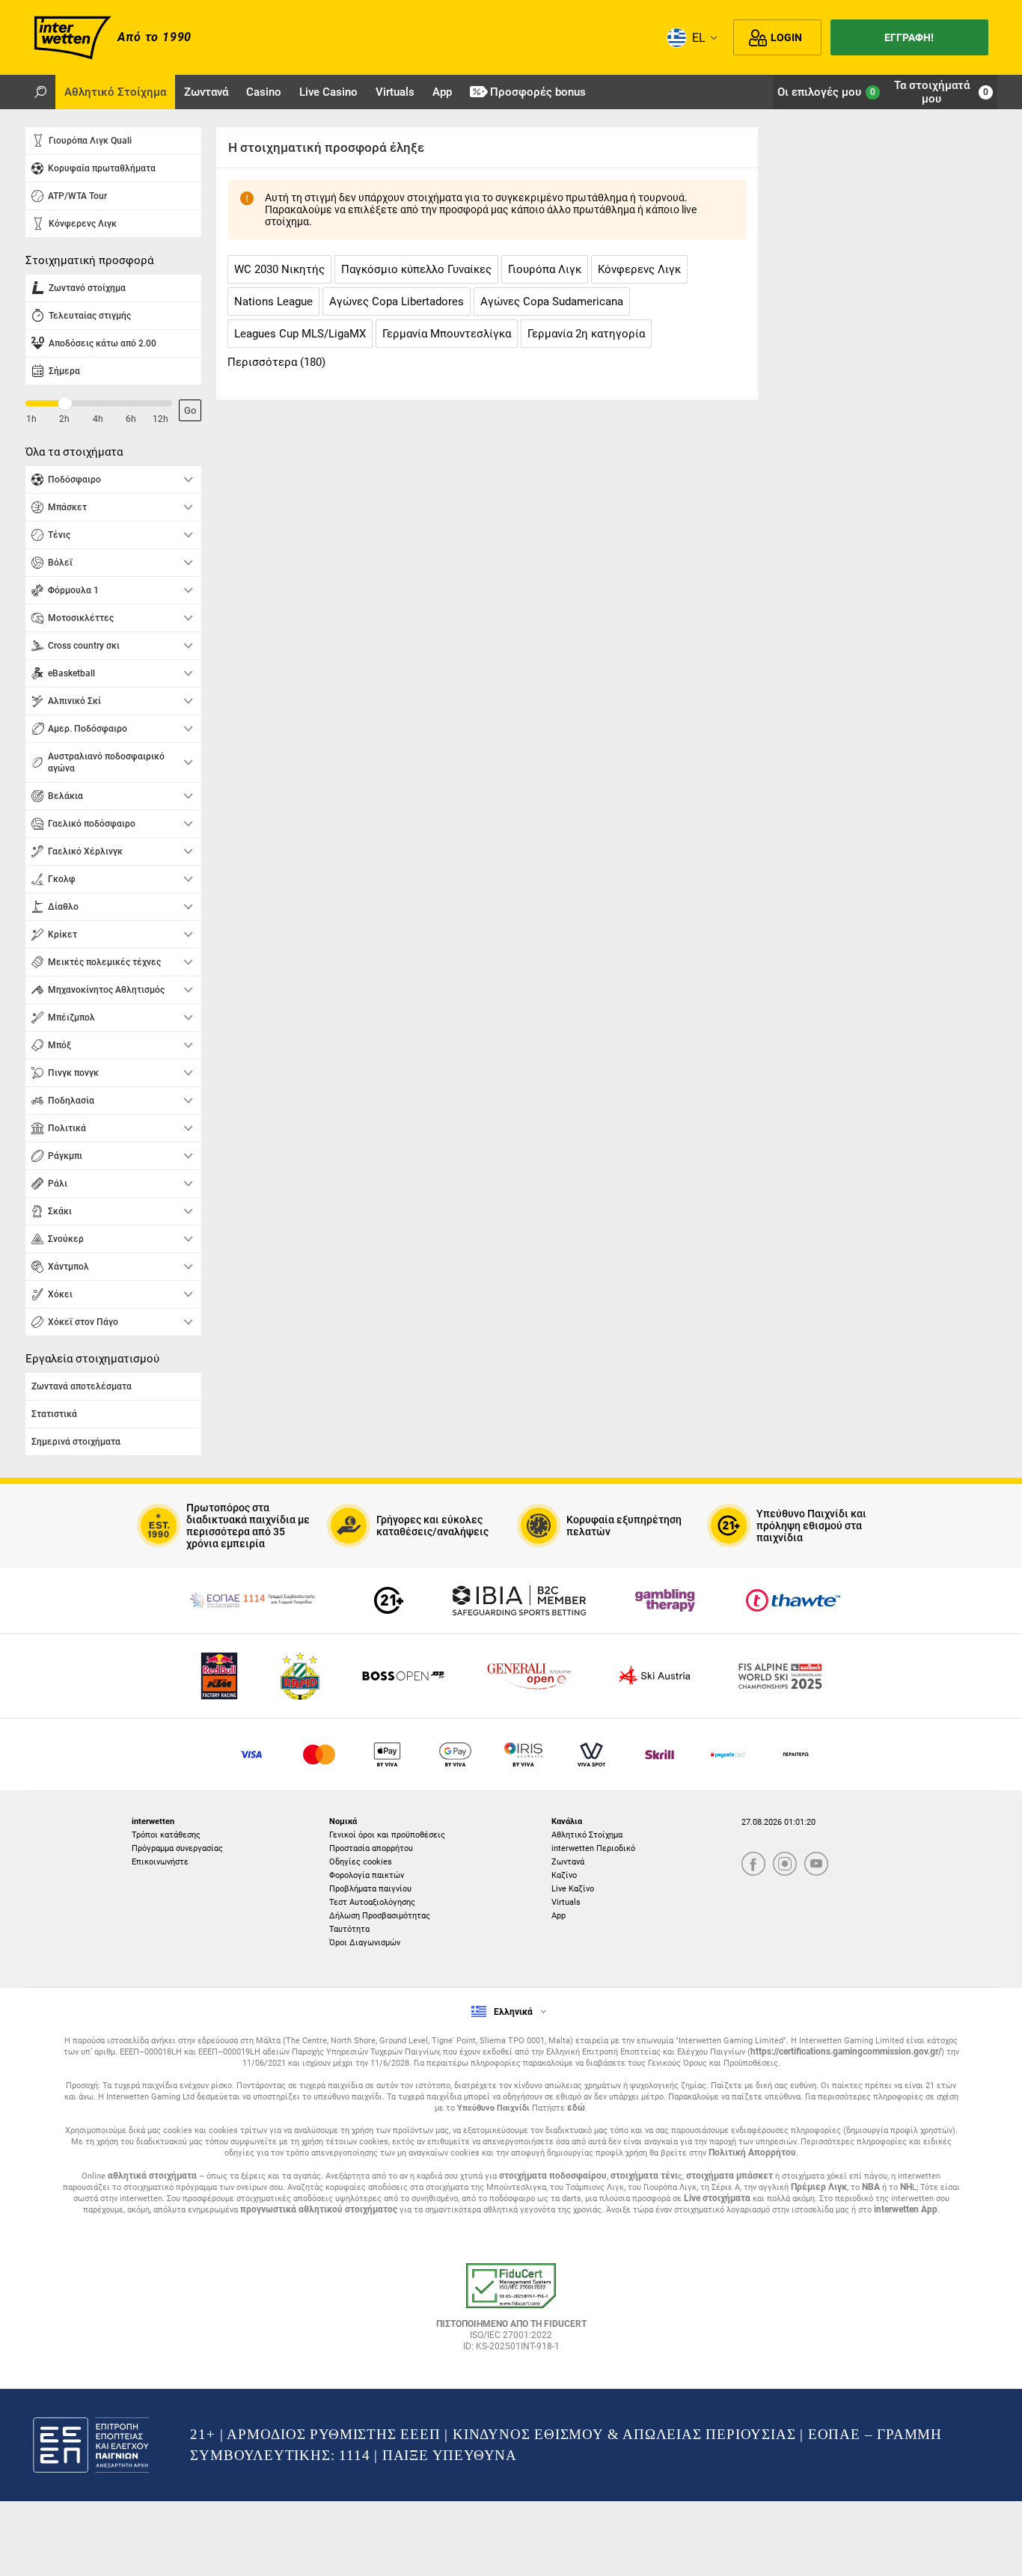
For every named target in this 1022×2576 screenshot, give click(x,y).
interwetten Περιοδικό (593, 1848)
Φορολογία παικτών (367, 1875)
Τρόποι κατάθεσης (166, 1835)
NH (906, 2187)
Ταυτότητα (349, 1929)
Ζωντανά (568, 1862)
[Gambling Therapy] (665, 1600)
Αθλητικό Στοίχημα (587, 1835)
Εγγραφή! (909, 37)
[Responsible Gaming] (389, 1600)
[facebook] (753, 1865)
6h (131, 419)
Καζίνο (564, 1875)
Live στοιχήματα (717, 2198)
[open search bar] (40, 92)
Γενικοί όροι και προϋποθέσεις (387, 1835)
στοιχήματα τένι (644, 2176)
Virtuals (566, 1902)
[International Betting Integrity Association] (519, 1600)
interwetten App (906, 2209)
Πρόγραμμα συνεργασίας (177, 1848)
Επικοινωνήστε (160, 1862)
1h (31, 419)
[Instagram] (785, 1865)
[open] (511, 2313)
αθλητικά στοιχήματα (152, 2176)
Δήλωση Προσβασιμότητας (380, 1916)
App (559, 1916)
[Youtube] (816, 1865)
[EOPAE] (252, 1600)
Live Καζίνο (573, 1889)
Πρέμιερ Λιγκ (819, 2187)
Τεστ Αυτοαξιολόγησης (372, 1902)
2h (64, 419)
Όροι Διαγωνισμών (365, 1943)
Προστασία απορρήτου (371, 1848)
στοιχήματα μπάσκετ (729, 2176)
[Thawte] (793, 1600)
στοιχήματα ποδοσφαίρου (553, 2176)
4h (98, 419)
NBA (871, 2187)
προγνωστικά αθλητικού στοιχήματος (319, 2209)
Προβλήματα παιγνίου (370, 1889)
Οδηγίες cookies (361, 1862)
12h (160, 419)
